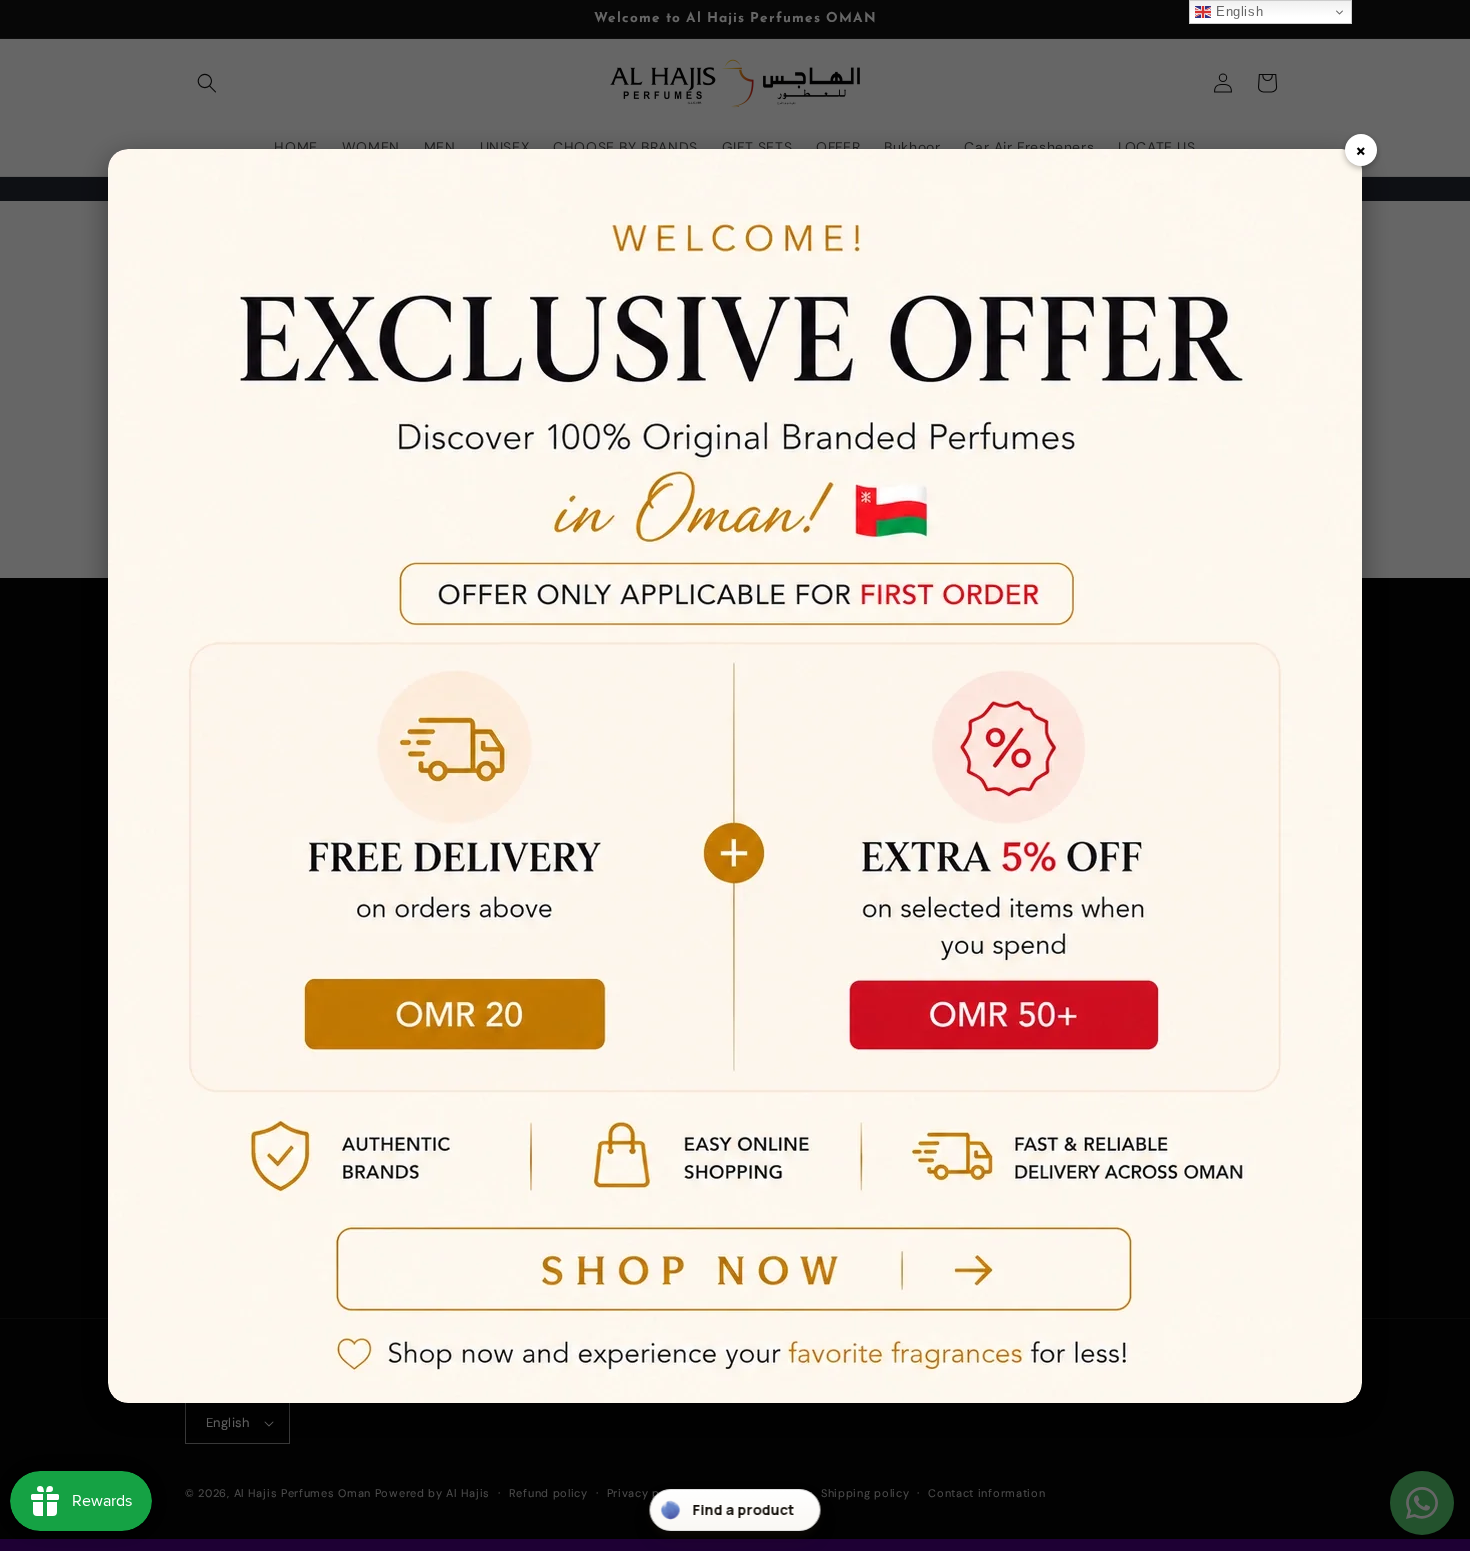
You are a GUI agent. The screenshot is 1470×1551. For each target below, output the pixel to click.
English (1237, 11)
